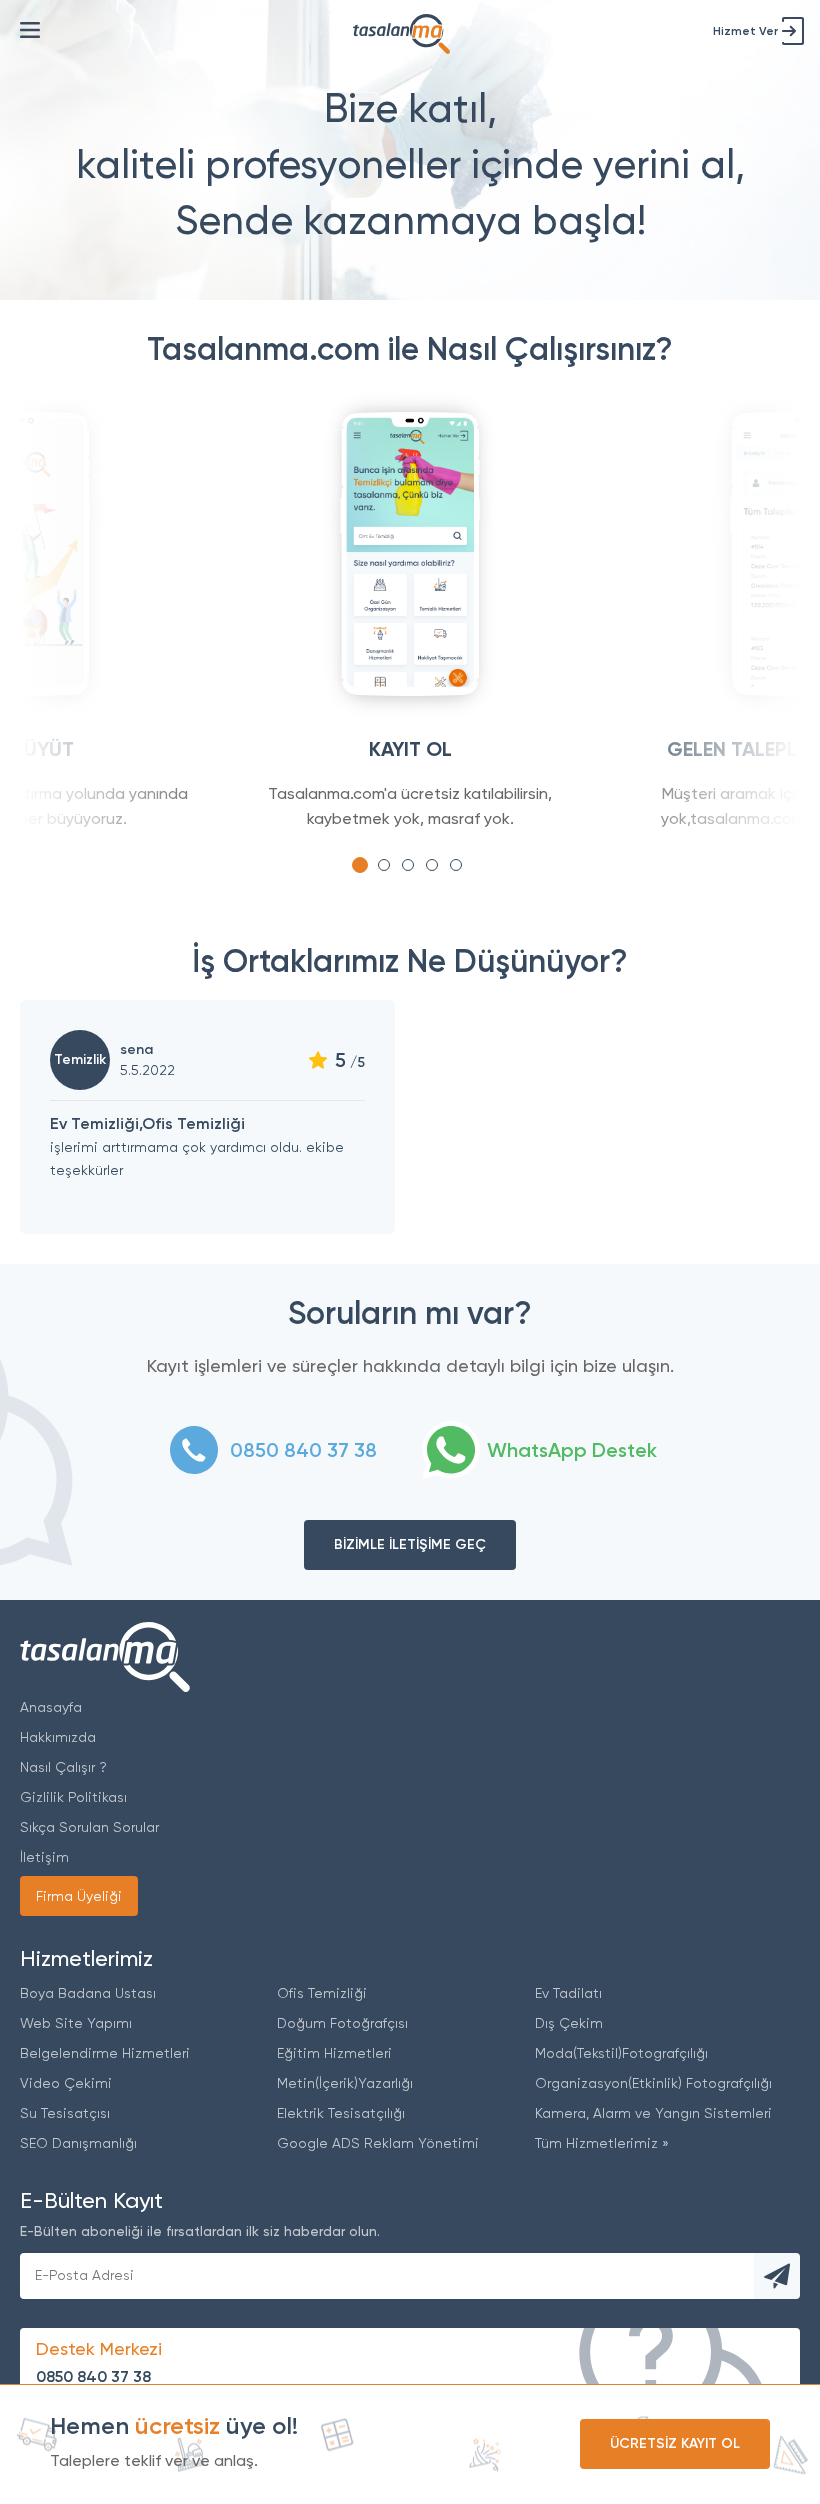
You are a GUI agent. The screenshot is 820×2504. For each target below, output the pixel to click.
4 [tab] (432, 865)
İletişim (44, 1857)
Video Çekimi (66, 2083)
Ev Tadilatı (568, 1993)
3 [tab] (408, 865)
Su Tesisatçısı (65, 2113)
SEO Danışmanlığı (78, 2143)
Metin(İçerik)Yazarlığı (345, 2083)
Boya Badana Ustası (88, 1993)
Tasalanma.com (105, 1657)
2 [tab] (384, 865)
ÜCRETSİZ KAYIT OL (675, 2443)
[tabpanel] (410, 620)
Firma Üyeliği (79, 1896)
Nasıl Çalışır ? (63, 1767)
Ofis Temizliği (322, 1993)
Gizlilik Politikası (73, 1797)
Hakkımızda (58, 1737)
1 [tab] (360, 865)
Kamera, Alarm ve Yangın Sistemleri (653, 2113)
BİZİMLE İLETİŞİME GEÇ (410, 1544)
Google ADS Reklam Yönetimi (378, 2143)
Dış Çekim (569, 2023)
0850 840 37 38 (93, 2376)
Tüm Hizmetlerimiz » (602, 2143)
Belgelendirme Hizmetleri (105, 2053)
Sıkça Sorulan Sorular (89, 1827)
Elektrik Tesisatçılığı (341, 2113)
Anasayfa (51, 1707)
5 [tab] (456, 865)
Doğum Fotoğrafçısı (342, 2023)
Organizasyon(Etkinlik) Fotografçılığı (653, 2083)
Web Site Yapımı (76, 2023)
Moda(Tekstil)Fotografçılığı (621, 2053)
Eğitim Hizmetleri (334, 2053)
